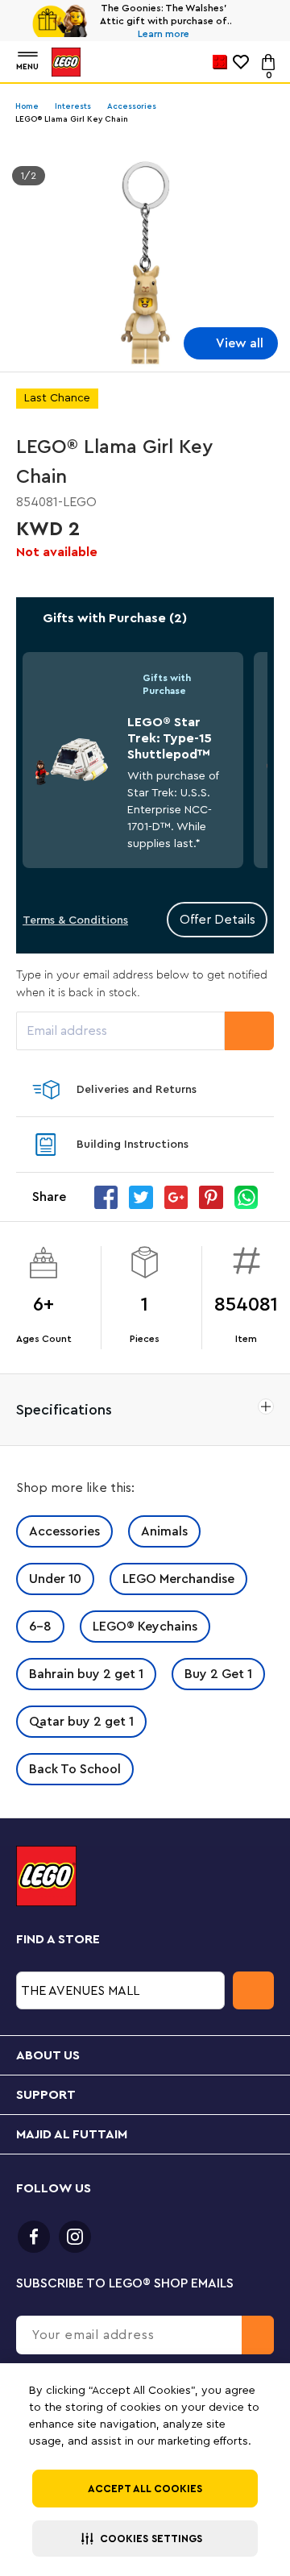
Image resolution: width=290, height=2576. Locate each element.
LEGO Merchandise (178, 1579)
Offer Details (217, 920)
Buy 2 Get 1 (218, 1674)
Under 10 (55, 1579)
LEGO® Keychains (145, 1627)
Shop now (168, 34)
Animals (164, 1531)
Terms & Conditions (75, 920)
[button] (145, 2539)
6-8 (40, 1627)
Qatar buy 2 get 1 (81, 1722)
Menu (27, 67)
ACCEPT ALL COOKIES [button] (145, 2489)
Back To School (75, 1769)
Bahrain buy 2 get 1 (86, 1674)
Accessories (64, 1531)
